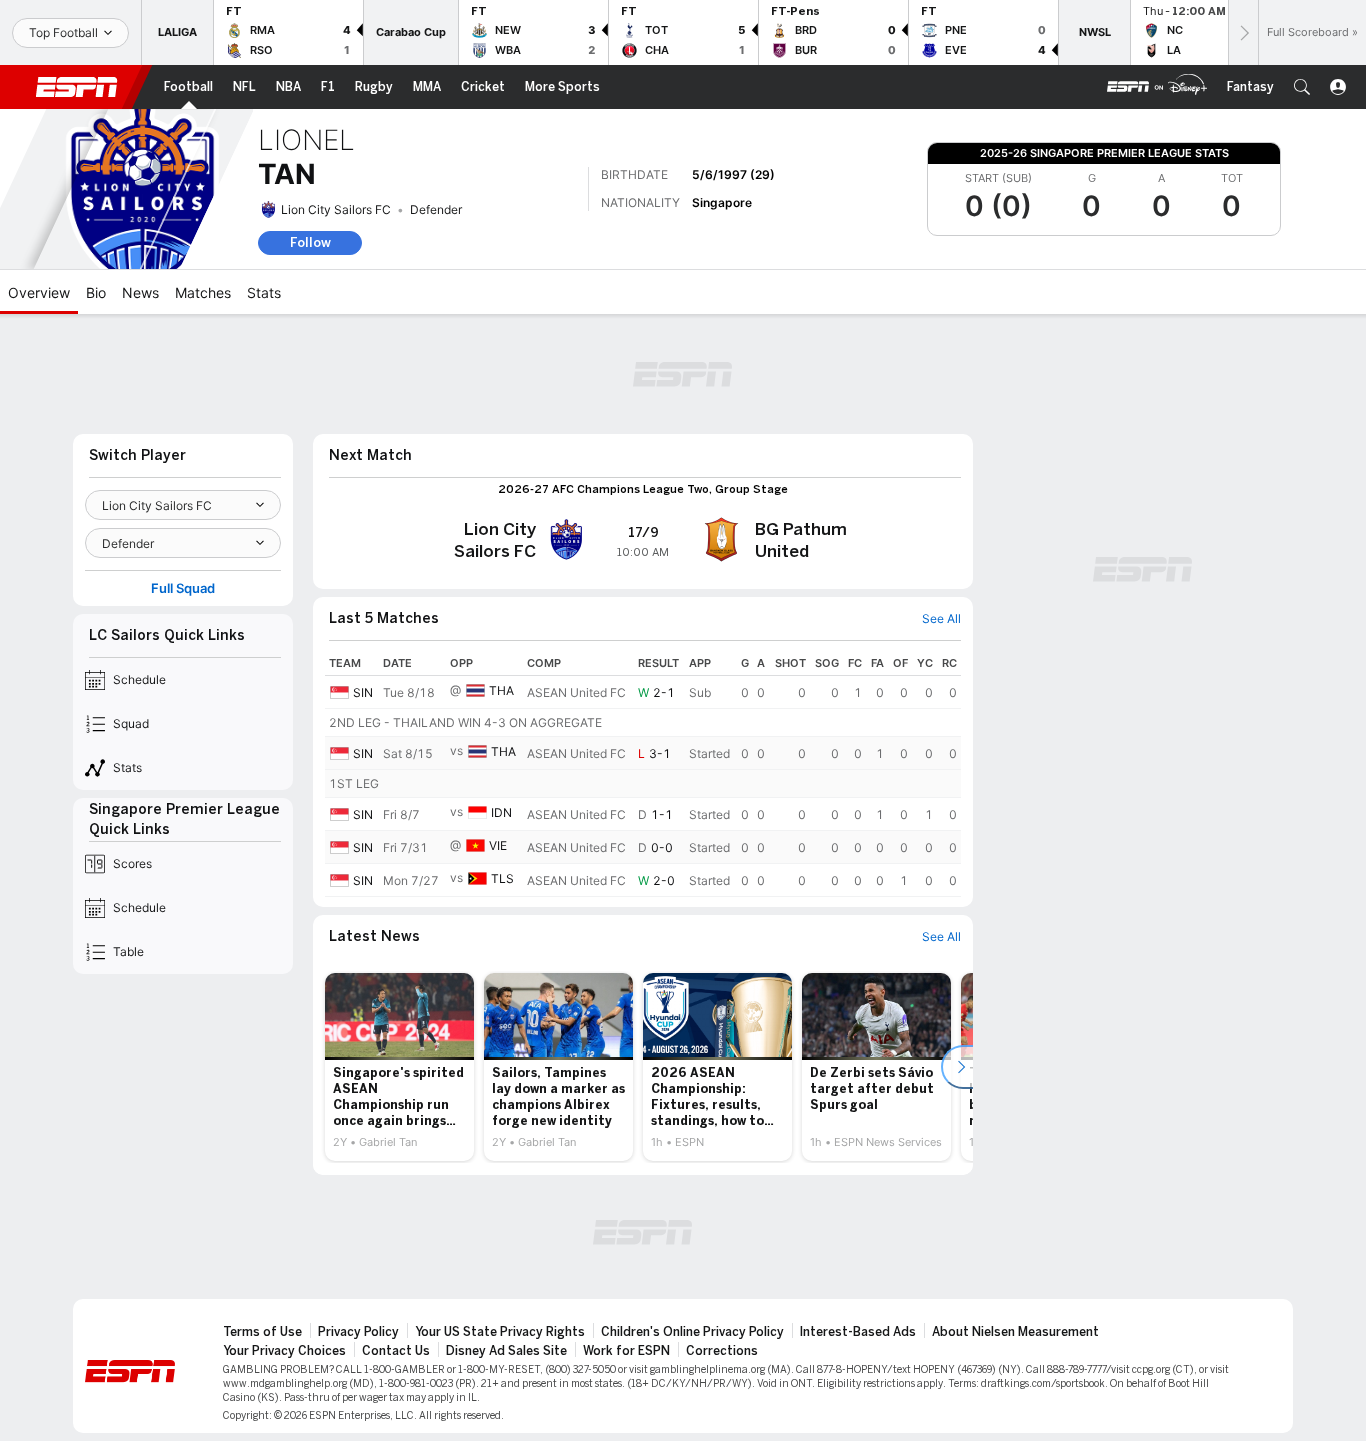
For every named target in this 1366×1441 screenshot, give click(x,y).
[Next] (1243, 32)
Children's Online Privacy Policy (692, 1332)
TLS (502, 878)
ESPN (77, 87)
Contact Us (396, 1351)
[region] (643, 774)
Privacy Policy (358, 1332)
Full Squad (183, 588)
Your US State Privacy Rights (500, 1332)
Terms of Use (262, 1332)
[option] (399, 1067)
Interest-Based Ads (858, 1332)
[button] (1302, 87)
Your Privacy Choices (284, 1351)
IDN (501, 812)
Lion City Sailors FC (336, 209)
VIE (498, 845)
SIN (363, 692)
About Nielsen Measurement (1015, 1332)
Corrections (722, 1351)
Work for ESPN (626, 1351)
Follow (310, 242)
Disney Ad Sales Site (506, 1351)
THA (501, 690)
